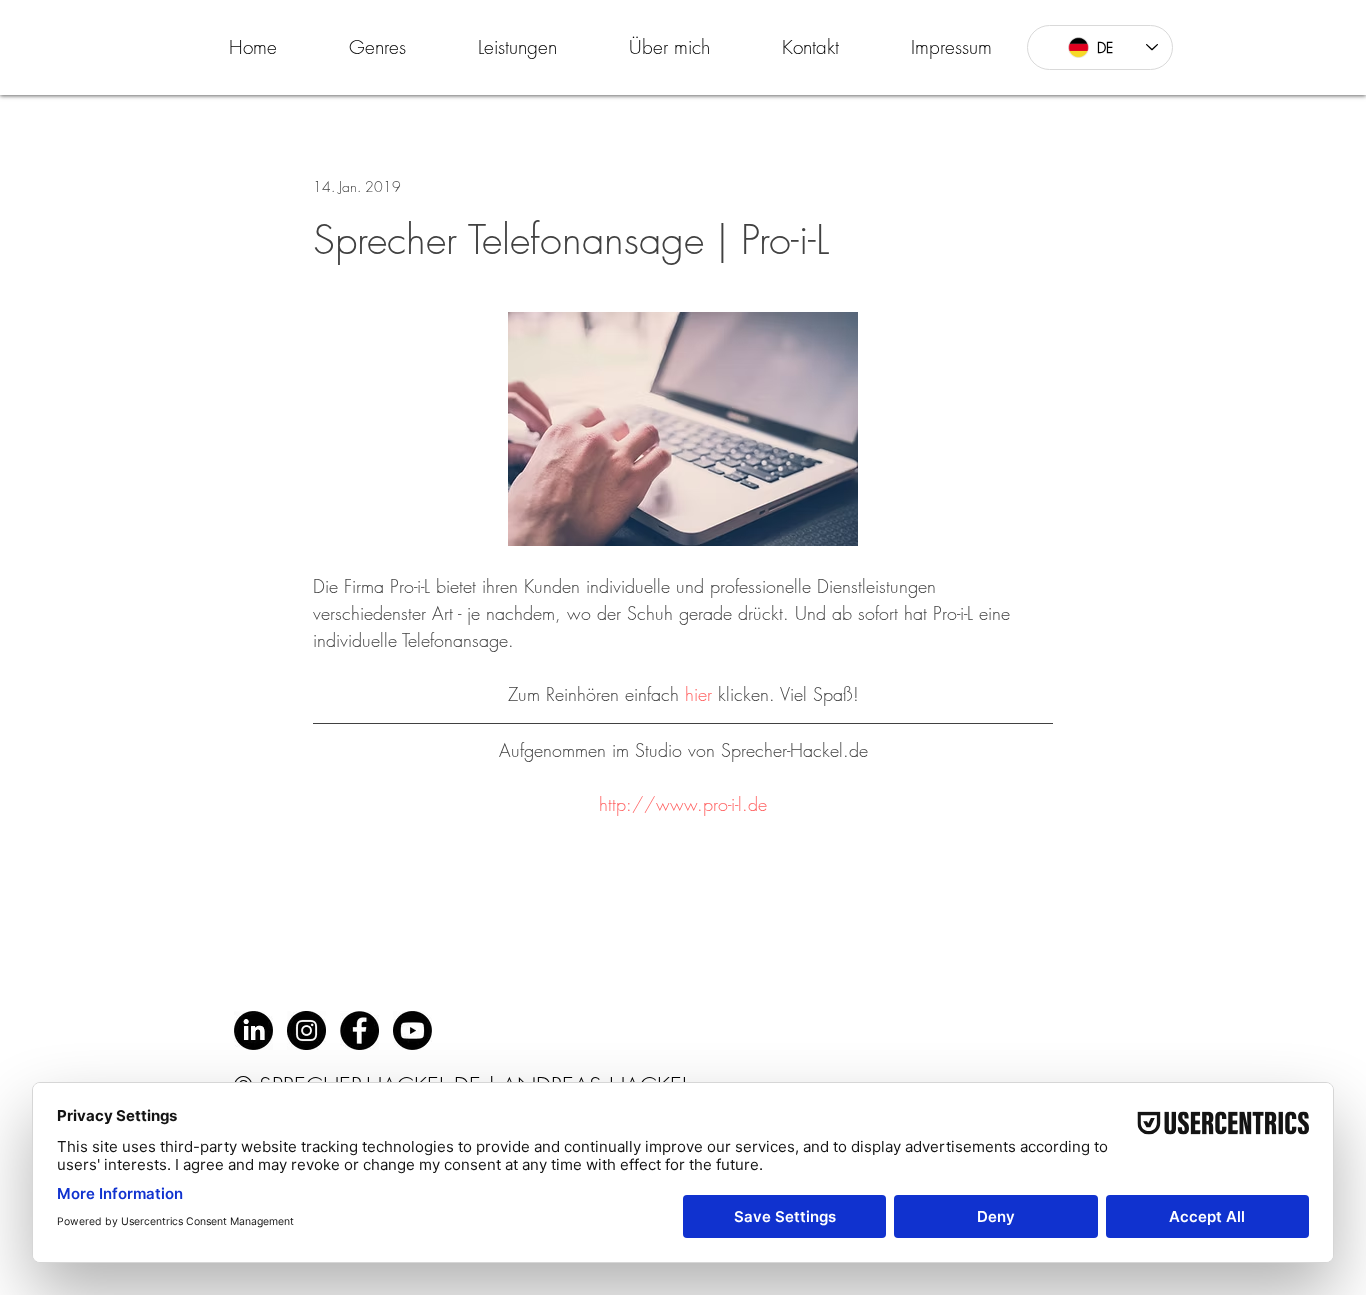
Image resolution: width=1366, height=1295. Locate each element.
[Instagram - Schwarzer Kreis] (306, 1030)
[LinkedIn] (253, 1030)
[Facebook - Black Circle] (359, 1030)
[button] (377, 47)
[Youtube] (412, 1030)
